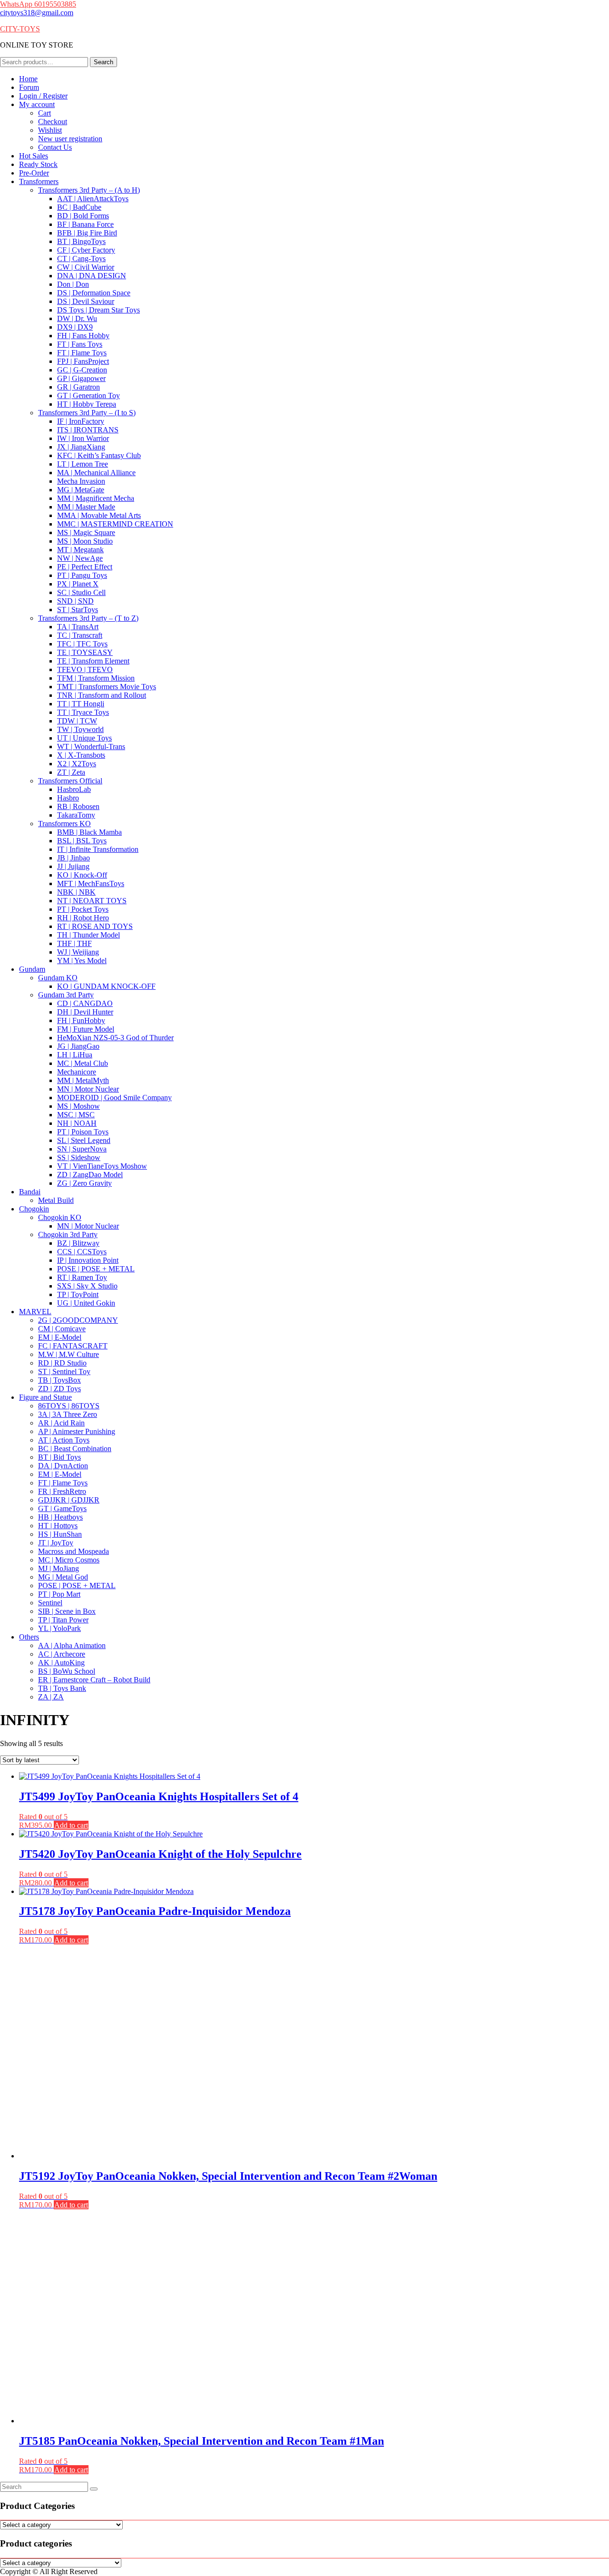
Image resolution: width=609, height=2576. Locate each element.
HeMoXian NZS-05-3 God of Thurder (115, 1038)
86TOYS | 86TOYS (69, 1406)
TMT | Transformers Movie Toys (107, 687)
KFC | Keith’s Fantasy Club (99, 455)
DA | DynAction (63, 1466)
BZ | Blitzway (78, 1243)
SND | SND (75, 601)
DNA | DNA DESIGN (92, 276)
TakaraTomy (76, 815)
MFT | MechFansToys (91, 883)
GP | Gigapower (81, 378)
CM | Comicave (62, 1329)
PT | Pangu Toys (82, 575)
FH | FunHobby (81, 1020)
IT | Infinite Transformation (98, 849)
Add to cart (71, 1825)
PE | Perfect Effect (85, 567)
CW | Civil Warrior (86, 267)
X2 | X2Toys (77, 764)
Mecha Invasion (81, 481)
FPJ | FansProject (83, 361)
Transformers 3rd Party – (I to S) (87, 413)
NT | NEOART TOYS (92, 901)
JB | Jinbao (74, 858)
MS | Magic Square (86, 532)
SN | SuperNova (82, 1149)
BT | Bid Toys (59, 1457)
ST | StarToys (78, 610)
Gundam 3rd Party (66, 995)
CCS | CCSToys (82, 1252)
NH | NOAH (77, 1123)
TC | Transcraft (80, 635)
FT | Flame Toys (82, 353)
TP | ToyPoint (78, 1294)
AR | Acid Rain (61, 1423)
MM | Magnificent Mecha (96, 498)
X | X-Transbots (81, 755)
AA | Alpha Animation (72, 1645)
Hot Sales (34, 156)
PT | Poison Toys (83, 1132)
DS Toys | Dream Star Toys (98, 310)
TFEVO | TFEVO (85, 669)
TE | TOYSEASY (85, 652)
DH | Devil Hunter (85, 1012)
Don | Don (73, 284)
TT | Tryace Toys (83, 712)
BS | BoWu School (67, 1671)
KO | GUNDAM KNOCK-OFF (106, 986)
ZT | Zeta (71, 772)
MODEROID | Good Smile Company (114, 1098)
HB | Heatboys (60, 1517)
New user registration (70, 139)
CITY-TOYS (20, 29)
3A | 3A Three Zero (68, 1414)
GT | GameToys (62, 1508)
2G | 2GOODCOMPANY (78, 1320)
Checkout (53, 122)
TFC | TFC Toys (82, 644)
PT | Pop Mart (59, 1594)
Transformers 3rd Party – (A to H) (89, 190)
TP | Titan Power (63, 1620)
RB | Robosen (78, 806)
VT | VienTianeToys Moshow (102, 1166)
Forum (29, 87)
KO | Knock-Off (82, 875)
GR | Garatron (79, 387)
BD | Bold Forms (83, 216)
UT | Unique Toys (84, 738)
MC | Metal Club (83, 1063)
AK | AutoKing (61, 1663)
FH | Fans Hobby (83, 336)
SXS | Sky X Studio (87, 1286)
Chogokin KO (60, 1217)
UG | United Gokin (86, 1303)
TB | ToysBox (59, 1380)
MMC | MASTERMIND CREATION (115, 524)
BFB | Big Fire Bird (87, 233)
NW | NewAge (80, 558)
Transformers (39, 181)
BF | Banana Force (85, 224)
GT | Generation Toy (88, 395)
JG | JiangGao (78, 1046)
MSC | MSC (76, 1115)
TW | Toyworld (80, 729)
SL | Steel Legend (84, 1140)
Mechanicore (77, 1072)
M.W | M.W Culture (69, 1354)
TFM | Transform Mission (96, 678)
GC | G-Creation (82, 370)
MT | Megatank (80, 550)
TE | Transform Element (93, 661)
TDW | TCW (77, 721)
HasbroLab (74, 789)
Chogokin (34, 1209)
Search (103, 62)
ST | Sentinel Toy (64, 1371)
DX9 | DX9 (75, 327)
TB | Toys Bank (62, 1688)
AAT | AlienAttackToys (93, 199)
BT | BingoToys (81, 241)
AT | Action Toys (64, 1440)
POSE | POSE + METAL (96, 1269)
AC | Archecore (62, 1654)
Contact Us (55, 147)
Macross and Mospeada (74, 1551)
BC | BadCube (79, 207)
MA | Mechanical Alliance (96, 473)
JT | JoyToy (56, 1543)
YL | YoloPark (59, 1628)
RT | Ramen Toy (82, 1277)
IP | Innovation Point (88, 1260)
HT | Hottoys (58, 1526)
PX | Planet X (78, 584)
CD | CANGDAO (85, 1003)
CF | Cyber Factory (86, 250)
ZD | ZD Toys (59, 1389)
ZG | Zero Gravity (84, 1183)
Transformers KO (64, 824)
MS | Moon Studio (85, 541)
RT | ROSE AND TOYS (95, 926)
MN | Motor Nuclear (88, 1089)
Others (29, 1637)
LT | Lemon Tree (83, 464)
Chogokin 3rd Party (68, 1234)
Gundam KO (58, 978)
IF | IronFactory (81, 421)
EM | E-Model (60, 1337)
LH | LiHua (75, 1055)
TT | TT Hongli (81, 704)
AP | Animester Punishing (77, 1431)
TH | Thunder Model (88, 935)
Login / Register (43, 96)
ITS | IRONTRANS (88, 430)
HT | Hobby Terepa (87, 404)
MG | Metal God (63, 1577)
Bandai (30, 1192)
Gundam (32, 969)
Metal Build (56, 1200)
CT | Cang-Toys (81, 259)
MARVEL (35, 1312)
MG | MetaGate (81, 490)
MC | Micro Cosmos (69, 1560)
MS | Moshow (79, 1106)
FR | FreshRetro (62, 1491)
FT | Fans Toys (80, 344)
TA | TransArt (78, 627)
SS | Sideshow (79, 1157)
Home (28, 79)
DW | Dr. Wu (77, 318)
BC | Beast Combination (75, 1449)
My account (37, 104)
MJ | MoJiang (59, 1568)
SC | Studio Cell (81, 592)
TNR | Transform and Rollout (102, 695)
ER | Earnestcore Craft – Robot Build (94, 1680)
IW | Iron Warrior (83, 438)
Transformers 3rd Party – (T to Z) (88, 618)
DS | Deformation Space (94, 293)
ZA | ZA (51, 1697)
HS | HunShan (60, 1534)
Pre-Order (34, 173)
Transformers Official (70, 781)
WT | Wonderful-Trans (91, 746)
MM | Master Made (86, 507)
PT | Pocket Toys (83, 909)
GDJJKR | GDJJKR (69, 1500)
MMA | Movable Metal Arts (99, 515)
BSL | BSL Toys (82, 841)
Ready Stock (38, 164)
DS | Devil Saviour (86, 301)
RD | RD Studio (62, 1363)
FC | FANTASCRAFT (73, 1346)
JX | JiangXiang (81, 447)
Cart (44, 113)
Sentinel (50, 1603)
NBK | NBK (76, 892)
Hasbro (68, 798)
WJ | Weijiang (78, 952)
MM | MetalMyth (83, 1080)
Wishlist (50, 130)
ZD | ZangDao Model (90, 1175)
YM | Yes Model (82, 961)
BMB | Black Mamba (89, 832)
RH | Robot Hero (83, 918)
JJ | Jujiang (73, 866)
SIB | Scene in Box (67, 1611)
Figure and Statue (45, 1397)
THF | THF (74, 943)
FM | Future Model (86, 1029)
